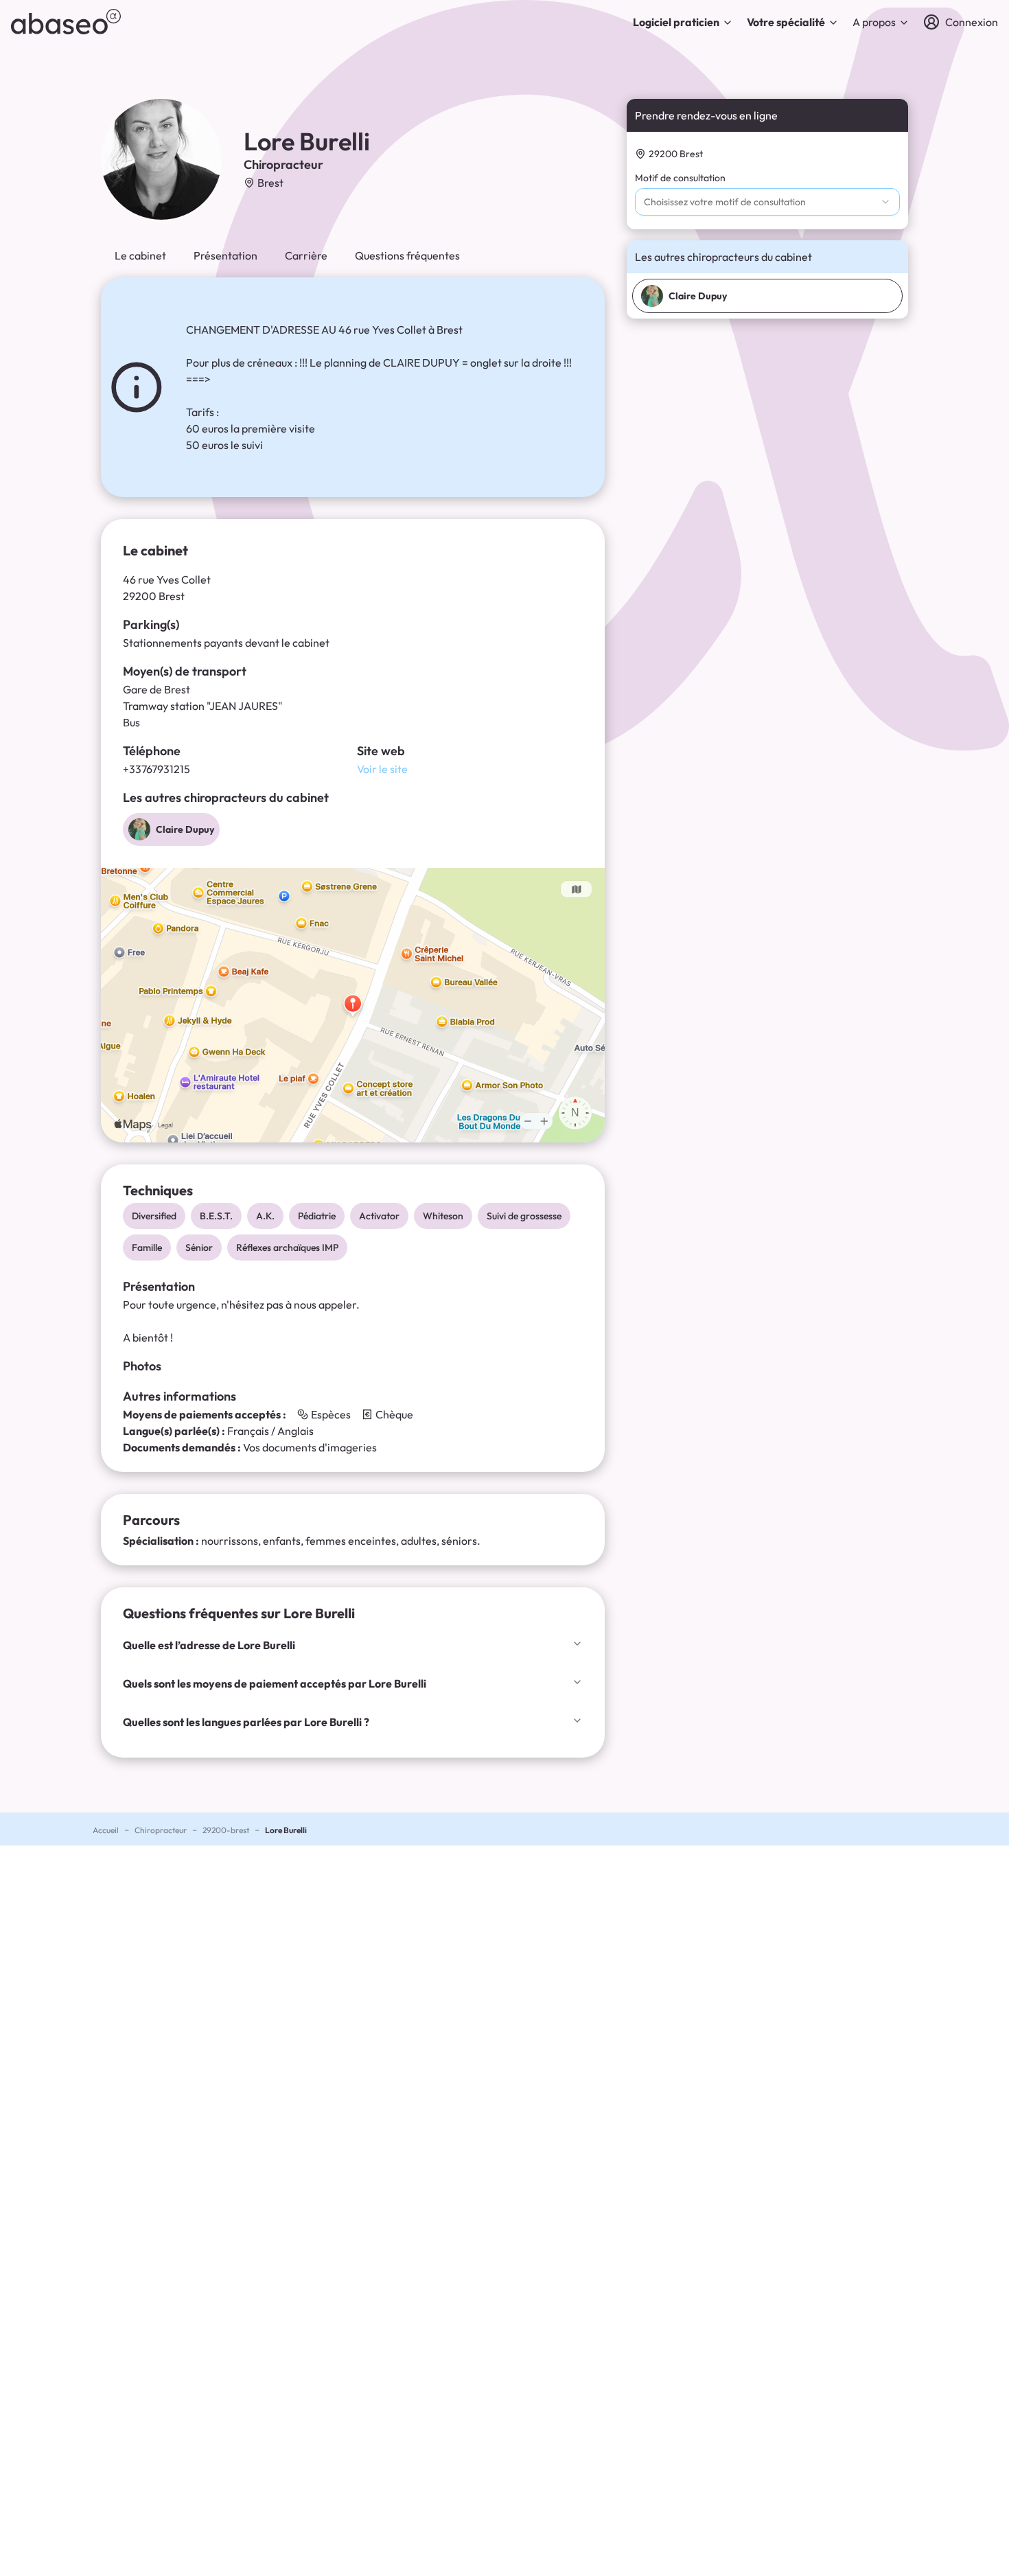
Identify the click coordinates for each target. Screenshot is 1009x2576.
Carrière (306, 255)
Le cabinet (140, 255)
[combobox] (767, 202)
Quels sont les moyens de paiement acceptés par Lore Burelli (275, 1683)
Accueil (106, 1830)
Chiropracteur (161, 1830)
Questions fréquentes (407, 255)
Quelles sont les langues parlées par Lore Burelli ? (246, 1722)
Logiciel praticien (676, 22)
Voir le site (382, 769)
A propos (874, 22)
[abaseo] (66, 22)
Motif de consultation (680, 178)
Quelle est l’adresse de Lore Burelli (209, 1645)
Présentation (225, 255)
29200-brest (226, 1830)
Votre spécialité (786, 22)
